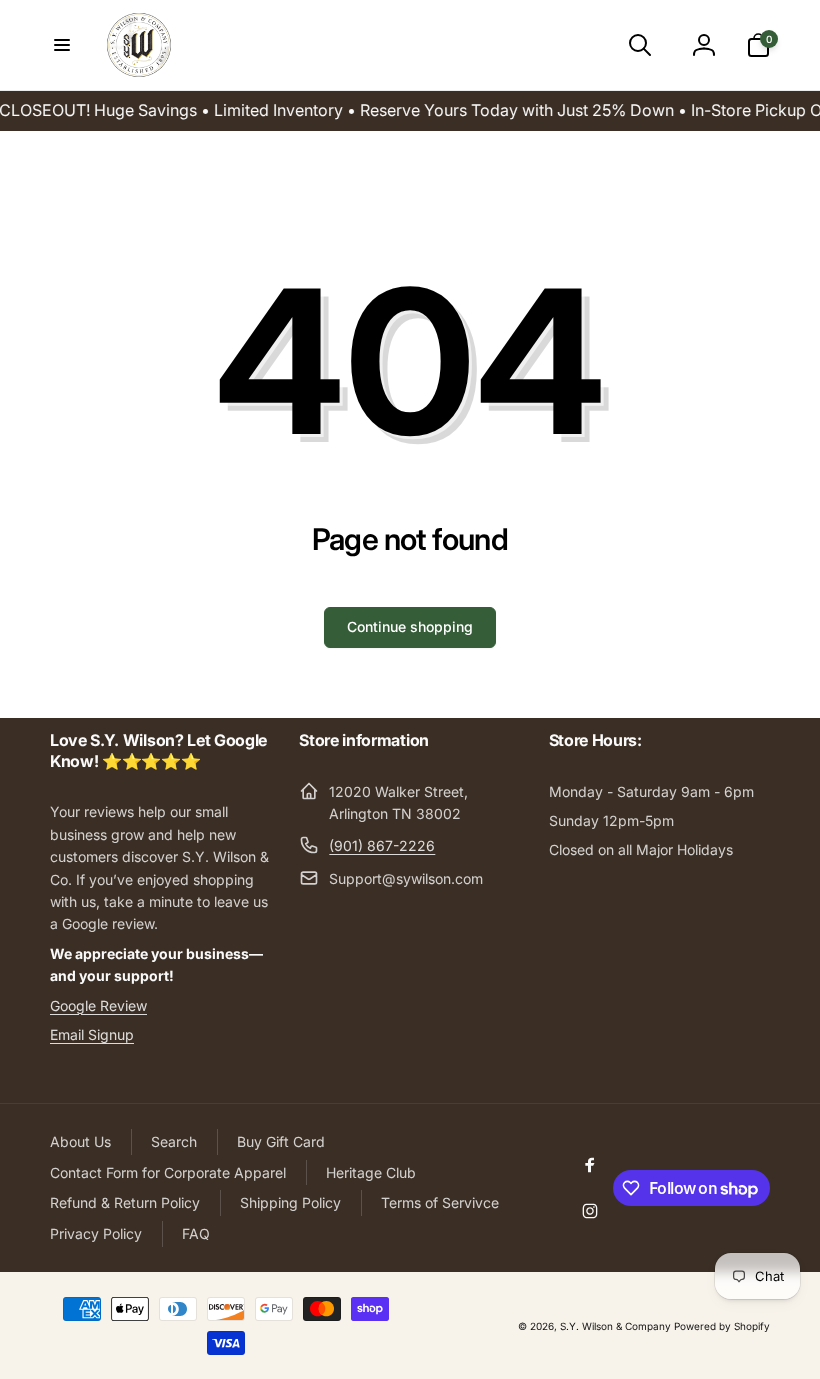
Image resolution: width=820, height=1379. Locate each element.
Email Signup (92, 1034)
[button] (62, 45)
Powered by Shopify (722, 1326)
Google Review (98, 1005)
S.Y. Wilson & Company (615, 1326)
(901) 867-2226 (382, 845)
